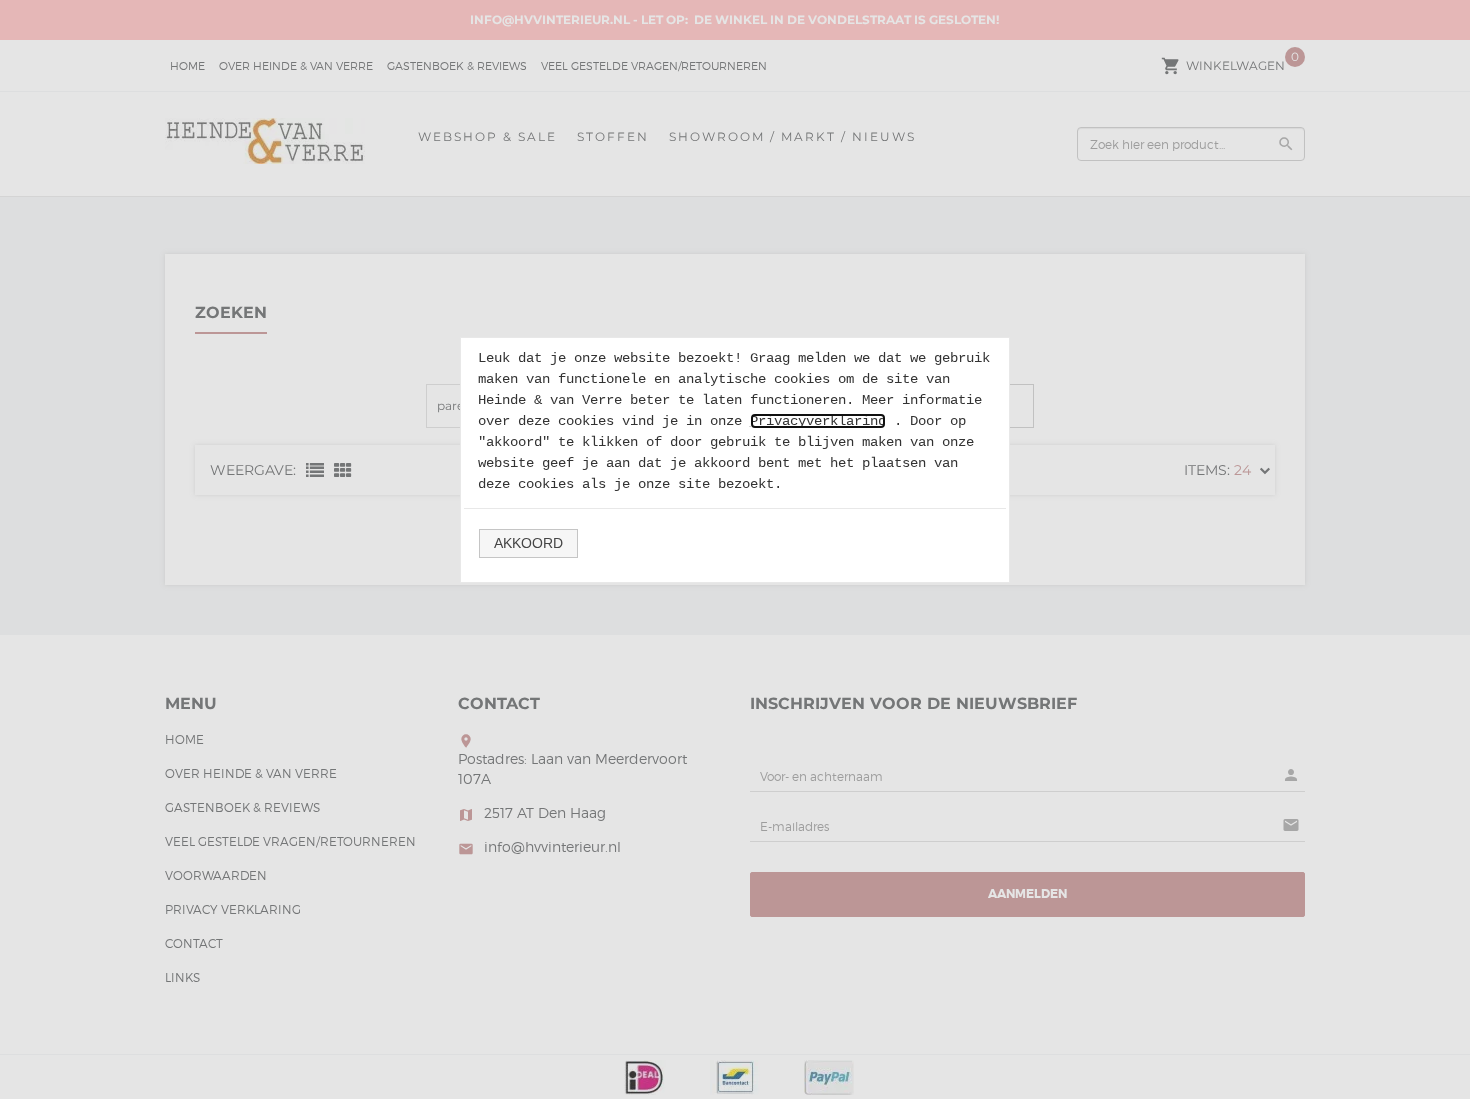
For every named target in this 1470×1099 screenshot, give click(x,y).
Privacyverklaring (818, 421)
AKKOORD (528, 543)
